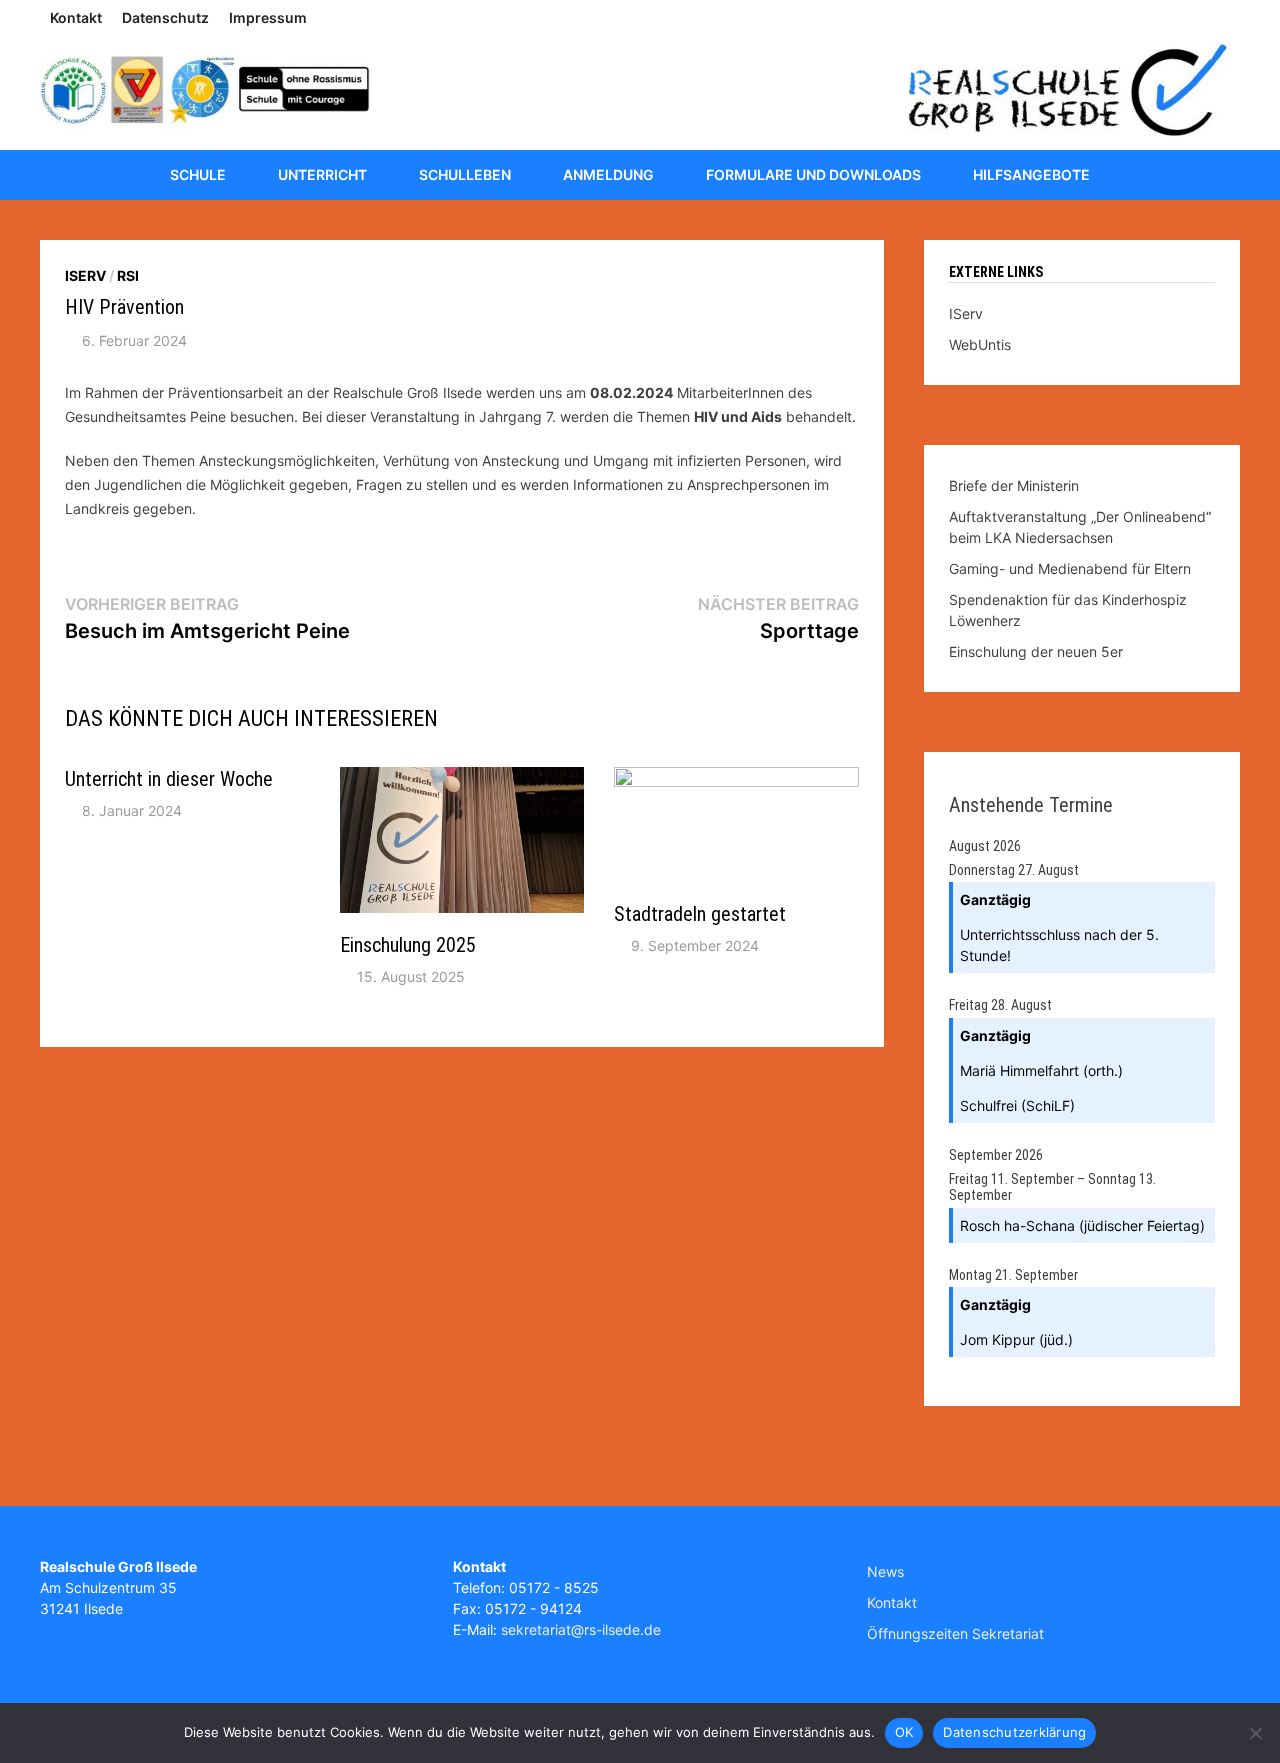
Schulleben (465, 174)
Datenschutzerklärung (1014, 1732)
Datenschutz (165, 17)
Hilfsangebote (1031, 174)
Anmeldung (608, 174)
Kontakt (76, 17)
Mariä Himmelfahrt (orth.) (1041, 1070)
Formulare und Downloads (813, 174)
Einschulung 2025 (408, 945)
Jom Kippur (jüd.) (1016, 1339)
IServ (85, 275)
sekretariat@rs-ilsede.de (581, 1629)
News (885, 1571)
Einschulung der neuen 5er (1036, 651)
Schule (198, 174)
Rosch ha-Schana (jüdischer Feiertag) (1082, 1225)
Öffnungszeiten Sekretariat (955, 1633)
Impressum (268, 17)
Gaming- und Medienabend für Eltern (1070, 568)
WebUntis (980, 344)
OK (904, 1732)
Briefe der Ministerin (1014, 485)
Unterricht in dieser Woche (169, 779)
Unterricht (322, 174)
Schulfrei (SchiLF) (1017, 1105)
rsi (128, 275)
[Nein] (1255, 1733)
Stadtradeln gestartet (700, 914)
